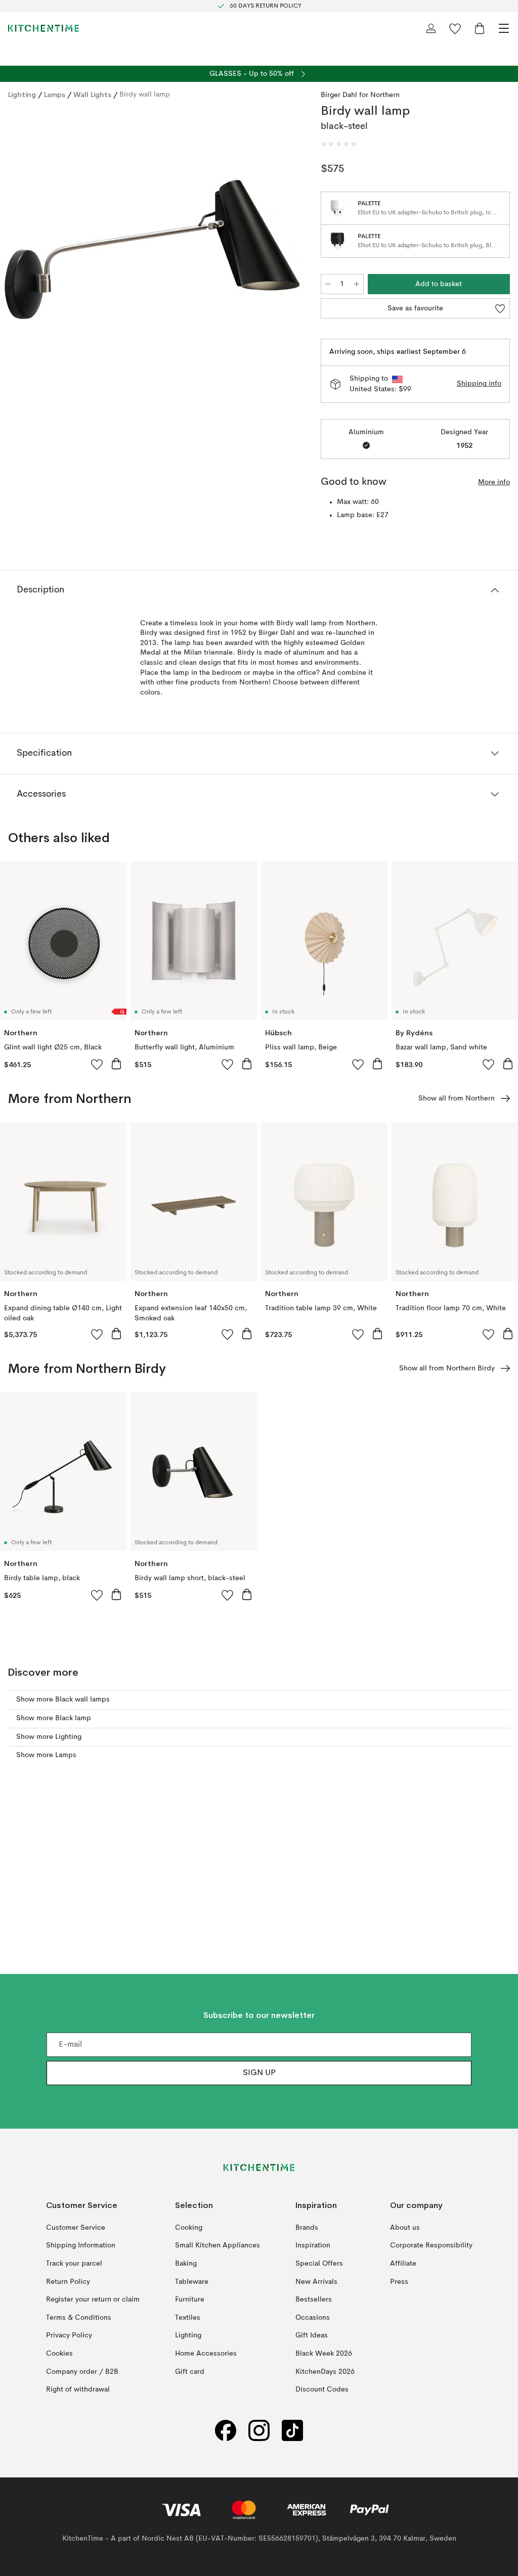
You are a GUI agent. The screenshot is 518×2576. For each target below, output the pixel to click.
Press (399, 2281)
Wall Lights (92, 95)
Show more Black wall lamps (63, 1699)
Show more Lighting (49, 1737)
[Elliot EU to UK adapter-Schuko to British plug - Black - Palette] (337, 241)
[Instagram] (259, 2431)
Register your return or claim (93, 2299)
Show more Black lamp (54, 1718)
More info (494, 482)
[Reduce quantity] (328, 284)
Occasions (313, 2318)
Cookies (59, 2354)
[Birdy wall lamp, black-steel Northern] (154, 262)
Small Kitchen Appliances (218, 2245)
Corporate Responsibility (431, 2245)
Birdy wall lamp (145, 95)
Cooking (189, 2228)
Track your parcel (74, 2264)
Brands (307, 2228)
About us (405, 2228)
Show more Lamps (46, 1755)
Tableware (192, 2281)
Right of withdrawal (78, 2389)
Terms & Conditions (79, 2318)
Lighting (22, 95)
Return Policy (68, 2281)
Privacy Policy (69, 2335)
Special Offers (319, 2264)
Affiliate (403, 2264)
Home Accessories (206, 2354)
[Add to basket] (116, 1064)
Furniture (190, 2299)
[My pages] (431, 28)
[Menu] (504, 28)
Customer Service (76, 2228)
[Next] (290, 263)
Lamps (55, 95)
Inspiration (313, 2245)
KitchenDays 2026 (325, 2371)
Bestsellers (314, 2299)
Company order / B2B (82, 2371)
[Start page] (44, 28)
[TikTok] (292, 2431)
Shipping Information (81, 2245)
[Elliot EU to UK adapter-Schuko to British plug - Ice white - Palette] (337, 208)
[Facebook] (226, 2431)
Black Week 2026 (324, 2354)
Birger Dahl (339, 95)
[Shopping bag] (480, 28)
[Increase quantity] (357, 284)
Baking (186, 2264)
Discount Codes (322, 2389)
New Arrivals (316, 2281)
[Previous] (18, 263)
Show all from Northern (457, 1098)
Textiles (188, 2318)
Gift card (190, 2371)
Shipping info (479, 384)
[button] (339, 144)
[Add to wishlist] (97, 1064)
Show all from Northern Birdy (447, 1368)
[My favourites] (455, 28)
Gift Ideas (312, 2335)
